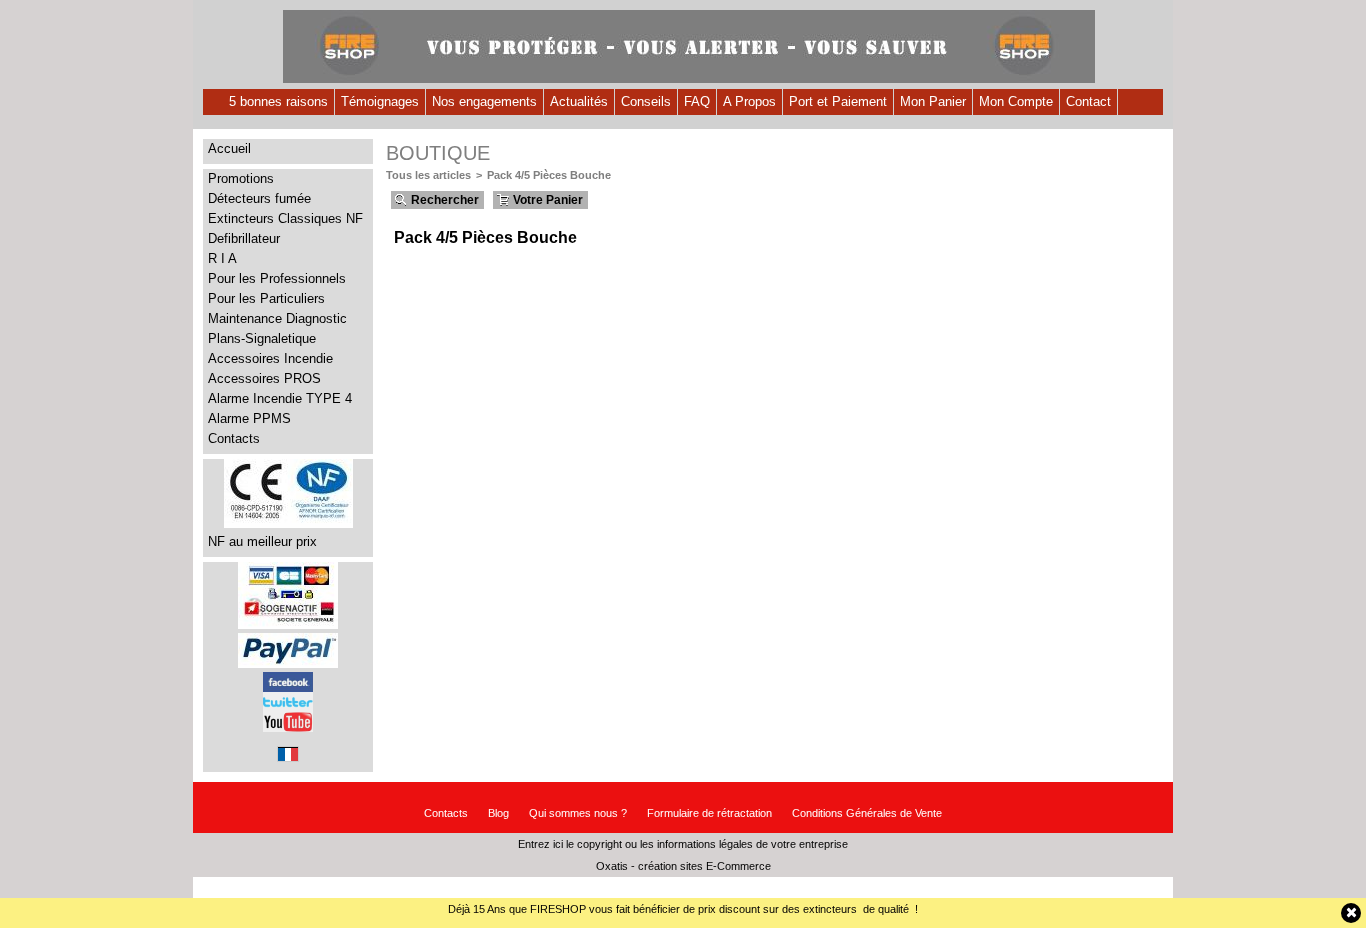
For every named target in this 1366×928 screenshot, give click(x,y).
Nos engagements (484, 101)
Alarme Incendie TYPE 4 (280, 398)
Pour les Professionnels (277, 278)
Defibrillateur (244, 238)
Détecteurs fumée (259, 198)
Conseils (646, 101)
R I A (222, 258)
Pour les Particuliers (266, 298)
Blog (498, 813)
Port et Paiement (838, 101)
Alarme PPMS (249, 418)
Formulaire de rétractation (709, 813)
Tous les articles (428, 175)
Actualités (579, 101)
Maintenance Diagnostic (277, 318)
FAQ (697, 101)
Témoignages (380, 101)
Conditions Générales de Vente (867, 813)
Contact (1088, 101)
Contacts (234, 438)
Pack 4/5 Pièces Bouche (549, 175)
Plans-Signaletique (262, 338)
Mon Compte (1016, 101)
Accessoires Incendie (270, 358)
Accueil (229, 148)
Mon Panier (933, 101)
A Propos (749, 101)
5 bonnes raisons (278, 101)
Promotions (241, 178)
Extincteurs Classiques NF (285, 218)
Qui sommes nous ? (578, 813)
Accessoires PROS (264, 378)
